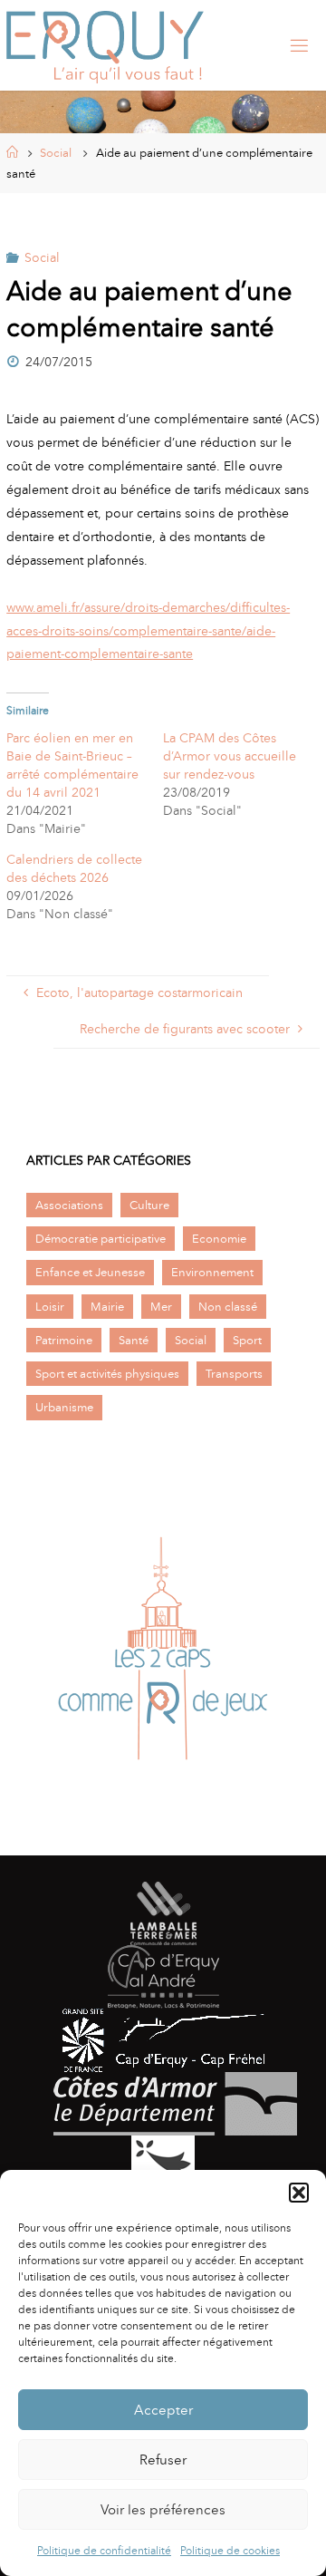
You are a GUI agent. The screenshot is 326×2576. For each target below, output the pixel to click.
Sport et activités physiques (107, 1374)
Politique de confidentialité (104, 2551)
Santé (134, 1340)
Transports (234, 1374)
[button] (299, 2193)
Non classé (228, 1307)
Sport (247, 1340)
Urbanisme (64, 1407)
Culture (149, 1205)
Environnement (212, 1272)
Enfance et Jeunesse (90, 1272)
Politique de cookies (230, 2551)
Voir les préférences (163, 2510)
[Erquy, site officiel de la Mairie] (105, 45)
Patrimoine (64, 1340)
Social (56, 153)
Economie (219, 1239)
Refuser (163, 2460)
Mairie (107, 1307)
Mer (161, 1307)
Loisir (50, 1307)
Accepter (163, 2410)
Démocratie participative (101, 1239)
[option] (163, 1653)
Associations (69, 1205)
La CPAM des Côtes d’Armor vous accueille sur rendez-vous (230, 756)
